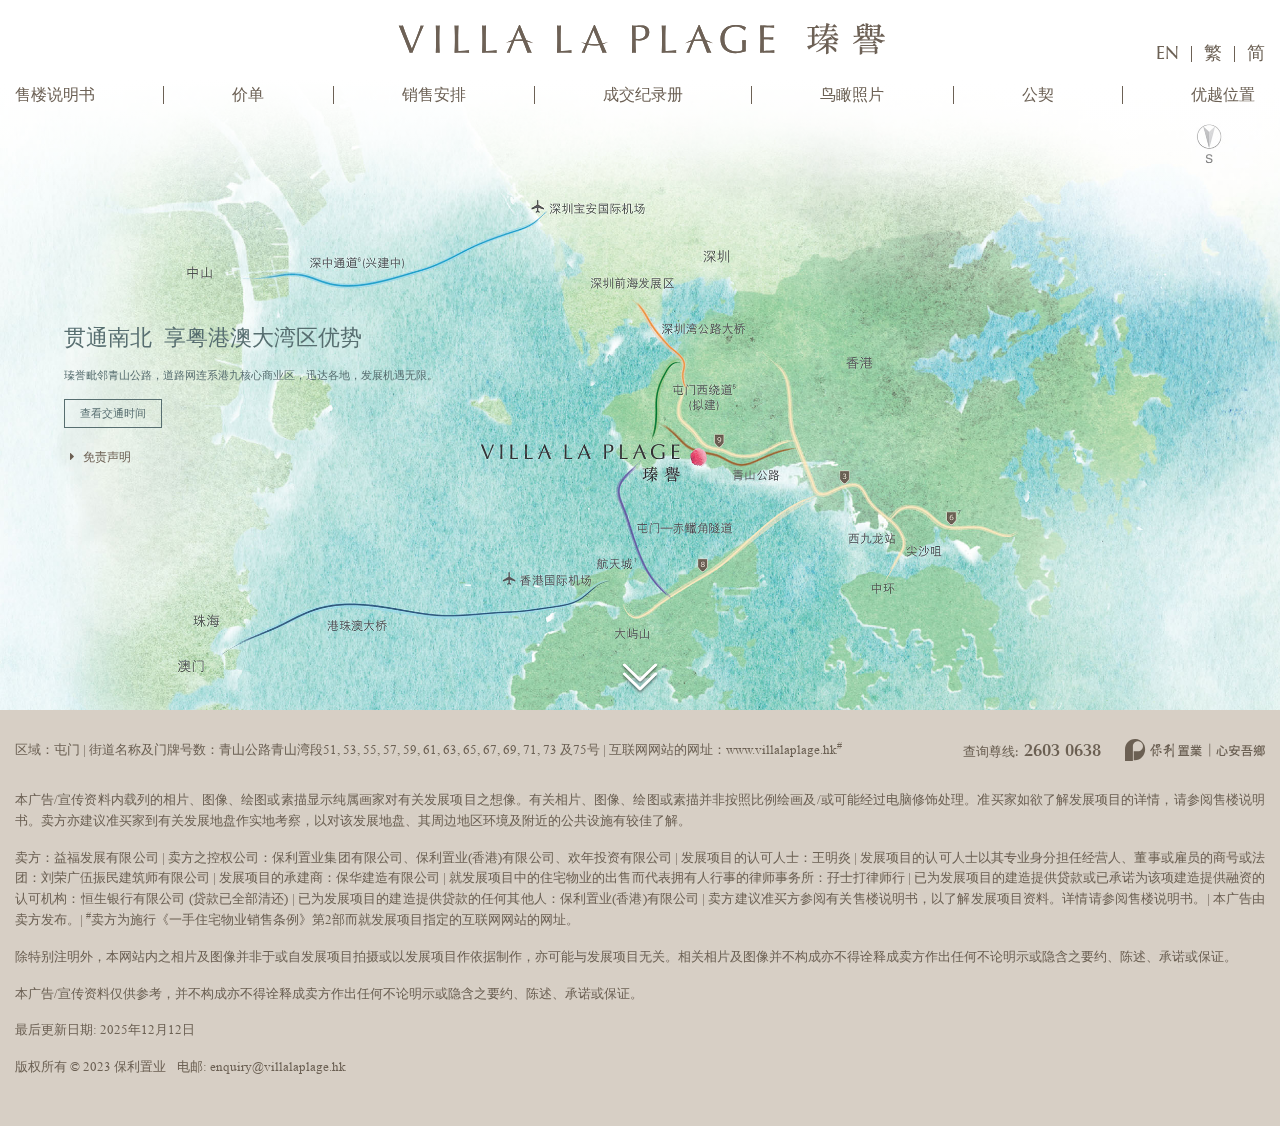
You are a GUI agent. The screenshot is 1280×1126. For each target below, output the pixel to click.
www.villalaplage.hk (781, 749)
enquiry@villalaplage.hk (278, 1066)
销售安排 (434, 95)
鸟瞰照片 (852, 95)
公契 (1038, 95)
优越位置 (1223, 95)
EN (1167, 54)
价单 (248, 95)
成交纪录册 (643, 95)
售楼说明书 (55, 95)
